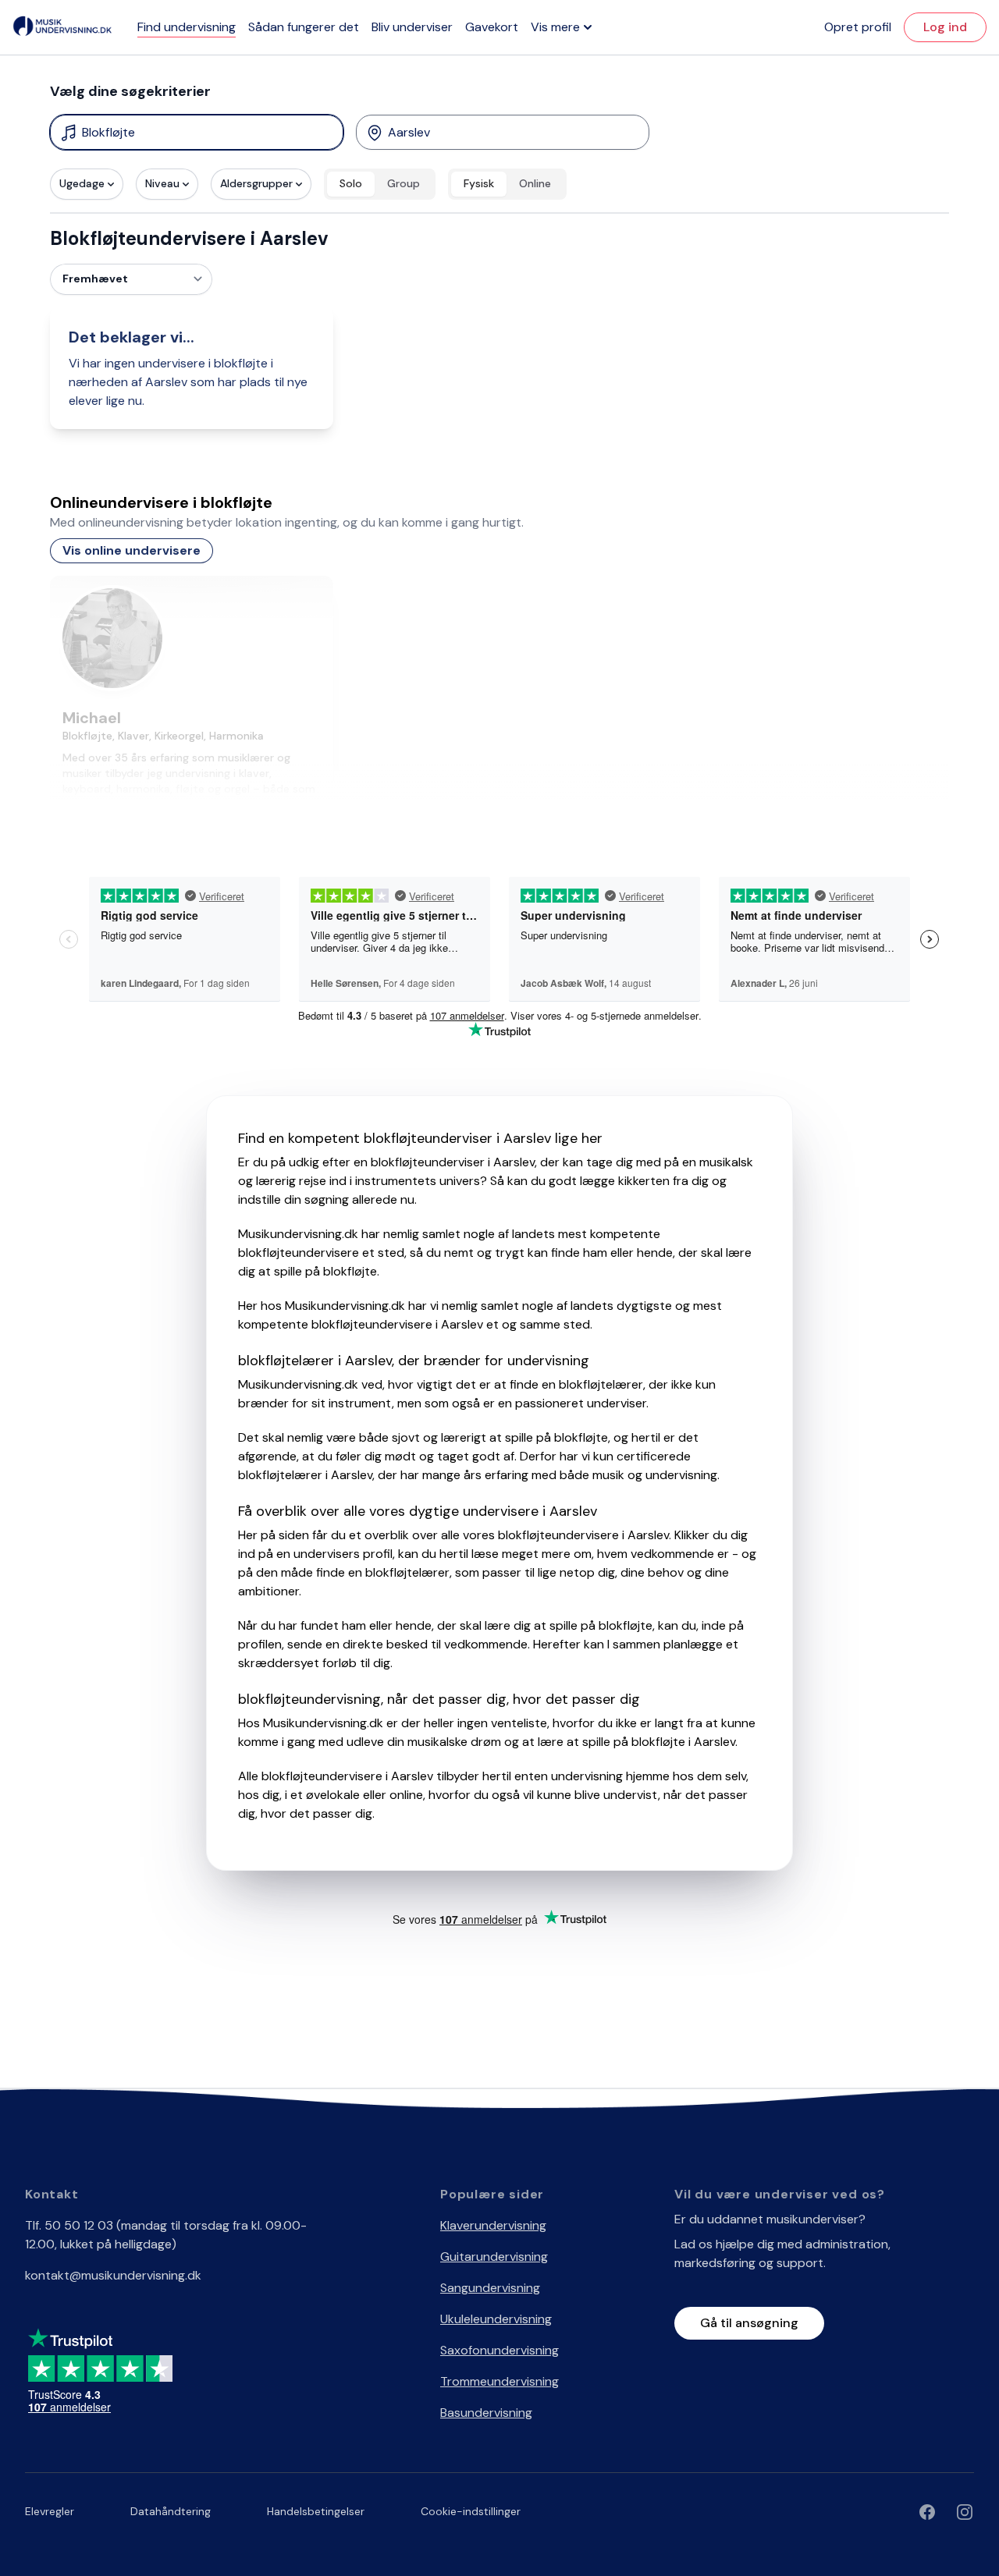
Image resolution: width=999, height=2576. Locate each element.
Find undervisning (187, 27)
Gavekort (492, 27)
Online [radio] (535, 183)
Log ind (945, 27)
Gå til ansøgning (749, 2323)
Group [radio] (404, 183)
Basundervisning (486, 2413)
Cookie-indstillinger (471, 2511)
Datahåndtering (171, 2511)
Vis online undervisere (132, 550)
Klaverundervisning (493, 2225)
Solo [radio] (351, 183)
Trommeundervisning (499, 2381)
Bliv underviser (412, 27)
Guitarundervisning (494, 2257)
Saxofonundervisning (499, 2350)
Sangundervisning (490, 2288)
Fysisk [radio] (479, 183)
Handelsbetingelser (316, 2511)
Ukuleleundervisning (496, 2319)
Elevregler (50, 2511)
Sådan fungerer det (304, 27)
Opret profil (858, 27)
